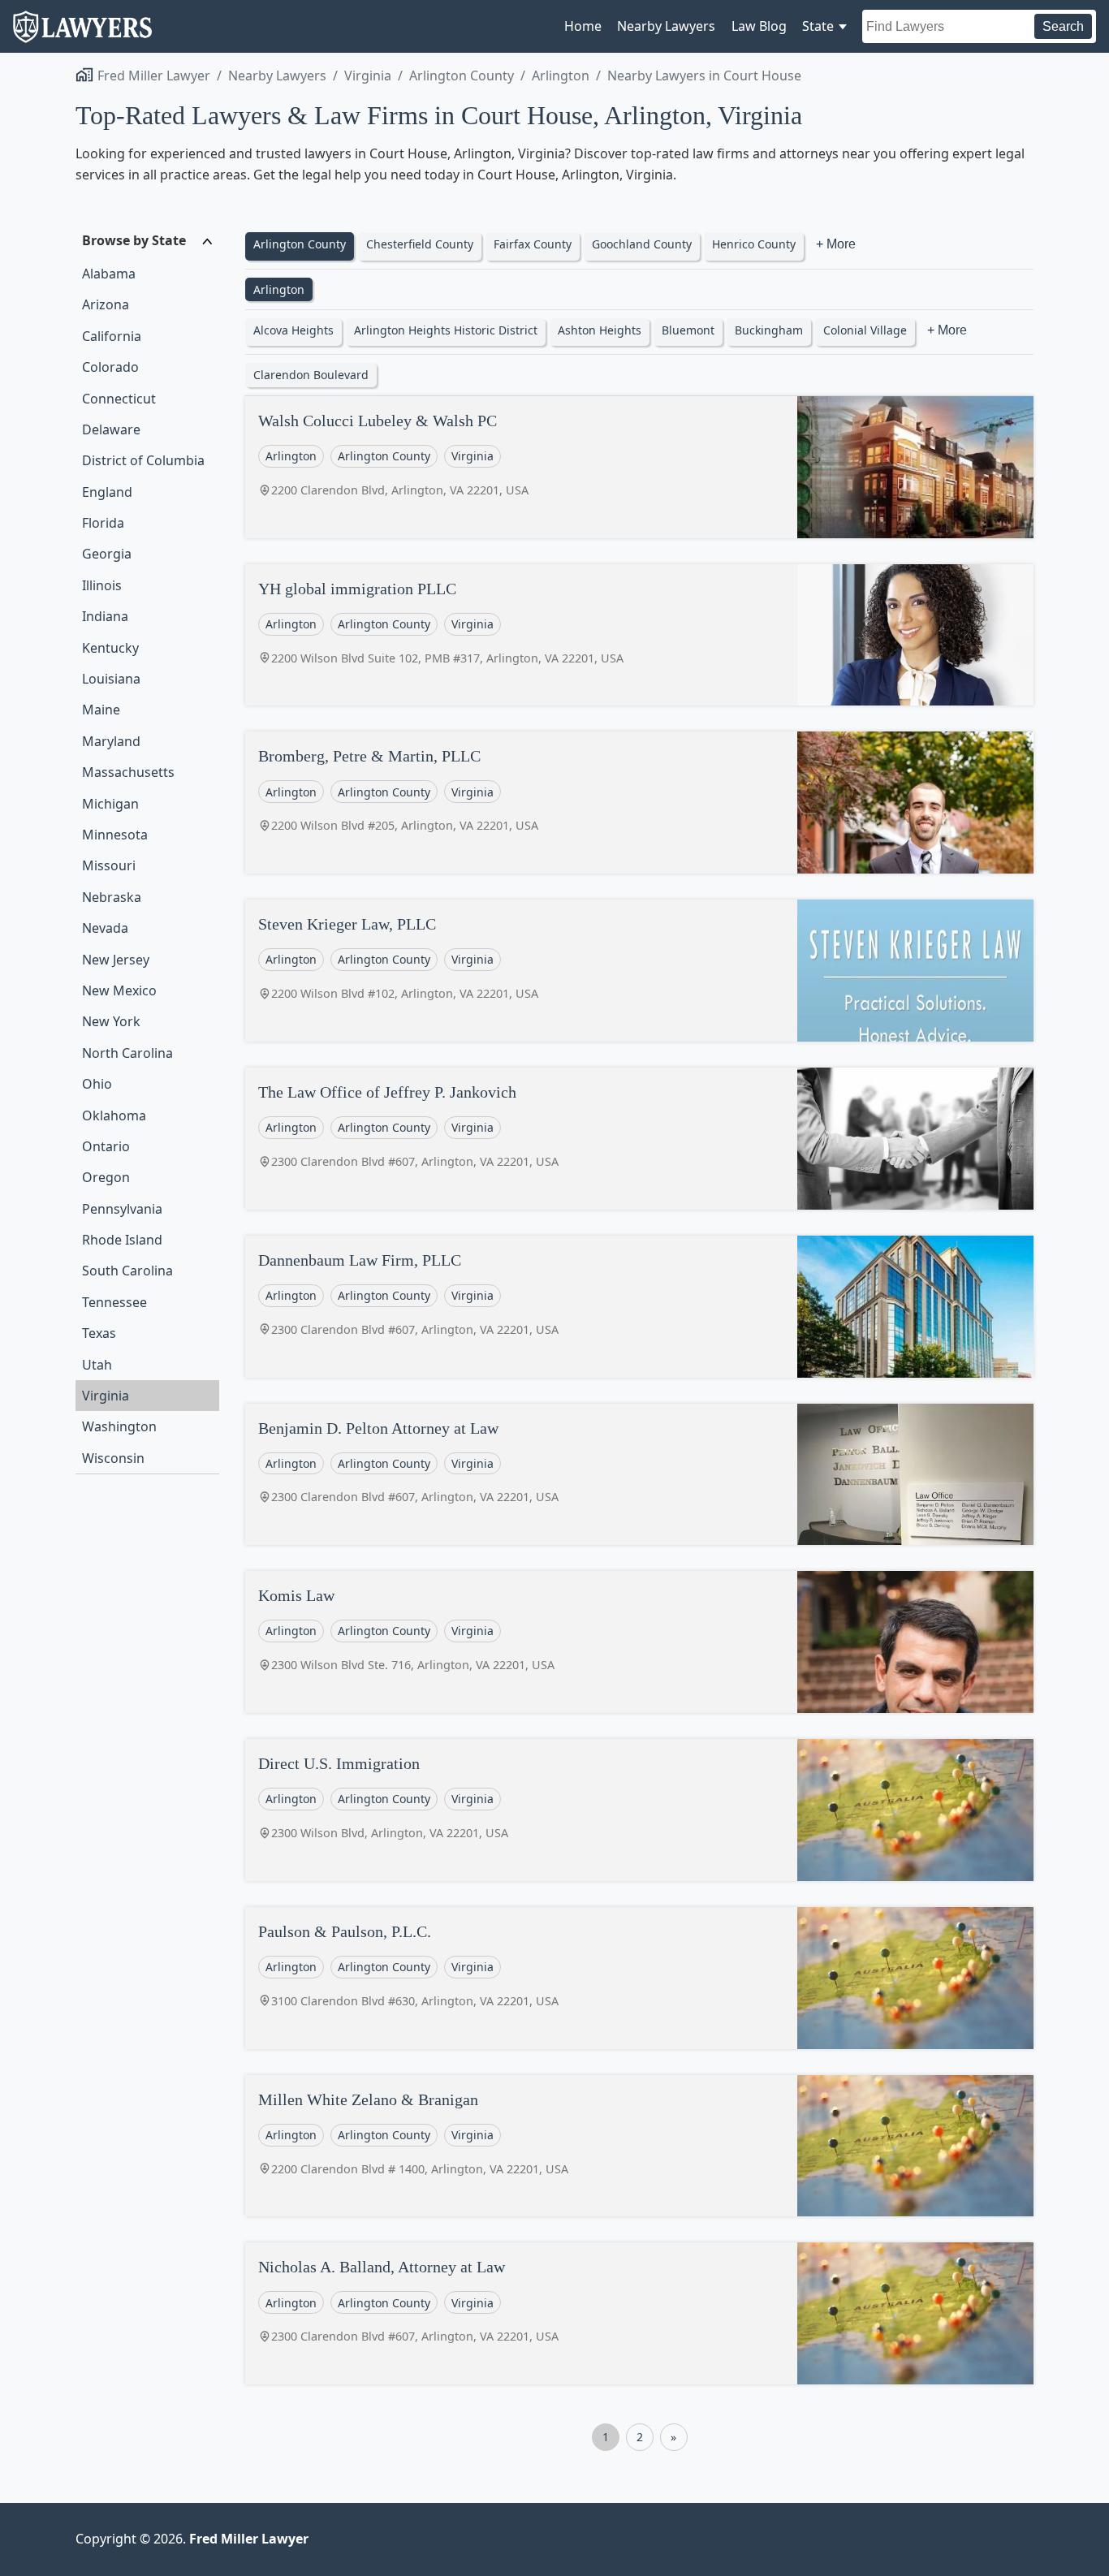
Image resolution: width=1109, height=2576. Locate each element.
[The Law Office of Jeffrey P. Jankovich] (915, 1139)
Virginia (368, 76)
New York (111, 1021)
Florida (103, 523)
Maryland (111, 741)
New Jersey (116, 960)
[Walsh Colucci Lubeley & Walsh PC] (915, 467)
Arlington (561, 76)
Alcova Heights (293, 330)
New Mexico (119, 990)
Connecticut (119, 399)
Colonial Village (865, 330)
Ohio (97, 1084)
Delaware (111, 429)
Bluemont (688, 330)
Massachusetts (128, 772)
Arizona (106, 304)
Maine (101, 710)
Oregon (106, 1177)
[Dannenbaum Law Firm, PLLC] (915, 1307)
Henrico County (754, 244)
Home (583, 26)
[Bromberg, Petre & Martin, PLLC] (915, 803)
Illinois (102, 585)
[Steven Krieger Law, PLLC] (915, 971)
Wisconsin (113, 1458)
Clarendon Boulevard (311, 375)
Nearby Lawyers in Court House (704, 76)
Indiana (105, 616)
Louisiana (111, 679)
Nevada (105, 928)
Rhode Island (122, 1240)
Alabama (109, 274)
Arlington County (462, 76)
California (112, 336)
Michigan (110, 804)
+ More (836, 244)
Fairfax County (533, 244)
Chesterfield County (420, 244)
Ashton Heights (600, 330)
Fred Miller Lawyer (154, 76)
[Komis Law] (915, 1642)
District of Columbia (143, 460)
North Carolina (127, 1053)
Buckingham (769, 330)
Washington (119, 1426)
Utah (97, 1365)
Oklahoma (114, 1115)
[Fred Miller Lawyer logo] (82, 35)
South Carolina (127, 1271)
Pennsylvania (122, 1209)
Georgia (107, 554)
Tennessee (114, 1302)
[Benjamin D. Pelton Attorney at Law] (915, 1475)
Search (1063, 26)
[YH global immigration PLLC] (915, 635)
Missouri (109, 865)
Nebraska (112, 897)
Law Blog (759, 26)
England (107, 492)
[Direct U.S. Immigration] (915, 1810)
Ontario (106, 1146)
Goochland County (642, 244)
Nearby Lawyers (666, 26)
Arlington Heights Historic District (446, 330)
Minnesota (115, 835)
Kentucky (110, 648)
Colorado (110, 367)
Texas (99, 1333)
